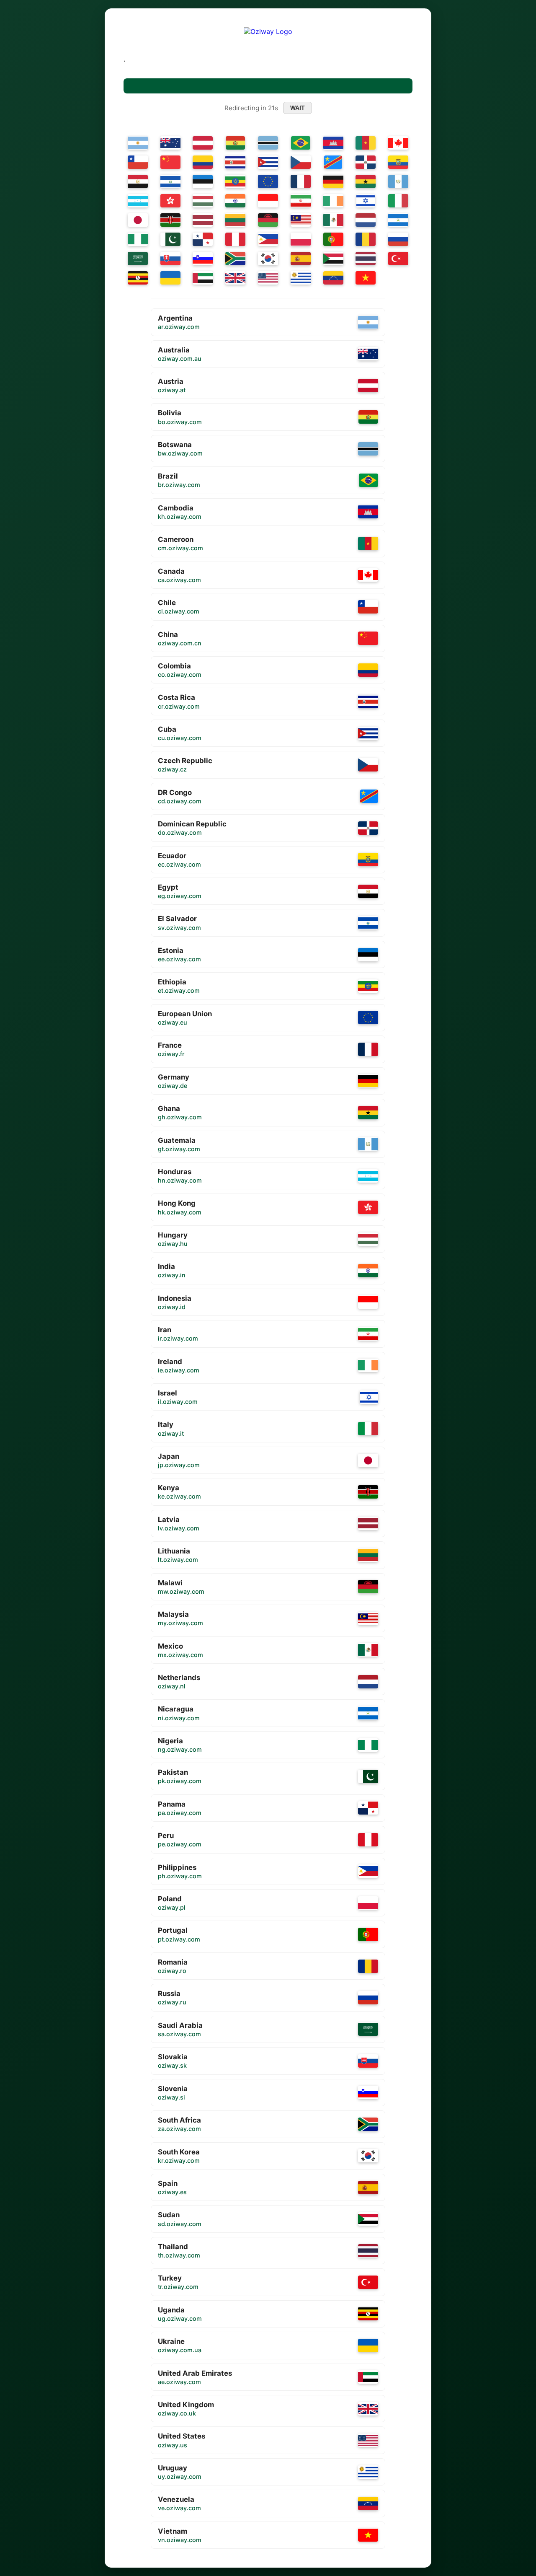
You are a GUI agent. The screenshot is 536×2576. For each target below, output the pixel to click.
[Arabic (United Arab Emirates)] (203, 278)
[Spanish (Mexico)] (333, 220)
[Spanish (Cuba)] (268, 162)
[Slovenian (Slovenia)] (203, 259)
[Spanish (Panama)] (203, 239)
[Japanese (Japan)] (138, 220)
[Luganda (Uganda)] (138, 278)
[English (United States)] (268, 278)
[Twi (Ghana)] (366, 181)
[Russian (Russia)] (398, 239)
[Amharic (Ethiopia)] (235, 181)
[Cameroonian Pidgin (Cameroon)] (366, 143)
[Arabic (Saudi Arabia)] (138, 259)
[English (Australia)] (170, 143)
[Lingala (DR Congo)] (333, 162)
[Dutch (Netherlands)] (366, 220)
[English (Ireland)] (333, 201)
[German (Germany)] (333, 181)
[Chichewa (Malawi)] (268, 220)
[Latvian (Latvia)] (203, 220)
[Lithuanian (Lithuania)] (235, 220)
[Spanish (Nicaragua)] (398, 220)
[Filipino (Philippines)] (268, 239)
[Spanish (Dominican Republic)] (366, 162)
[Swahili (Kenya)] (170, 220)
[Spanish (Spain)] (301, 259)
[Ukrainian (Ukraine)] (170, 278)
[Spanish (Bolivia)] (236, 143)
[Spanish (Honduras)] (138, 201)
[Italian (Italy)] (398, 201)
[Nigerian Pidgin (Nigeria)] (138, 239)
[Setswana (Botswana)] (268, 143)
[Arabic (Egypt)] (138, 181)
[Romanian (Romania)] (366, 239)
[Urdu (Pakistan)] (170, 239)
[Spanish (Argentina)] (138, 143)
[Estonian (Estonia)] (203, 181)
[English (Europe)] (268, 181)
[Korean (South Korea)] (268, 259)
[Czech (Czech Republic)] (301, 162)
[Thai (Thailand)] (366, 259)
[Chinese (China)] (170, 162)
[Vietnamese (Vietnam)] (366, 278)
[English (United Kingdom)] (235, 278)
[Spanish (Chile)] (138, 162)
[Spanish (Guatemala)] (398, 181)
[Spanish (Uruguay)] (301, 278)
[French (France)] (301, 181)
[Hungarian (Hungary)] (203, 201)
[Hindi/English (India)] (235, 201)
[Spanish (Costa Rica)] (235, 162)
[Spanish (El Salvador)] (170, 181)
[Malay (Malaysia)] (301, 220)
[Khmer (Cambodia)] (333, 143)
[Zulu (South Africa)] (235, 259)
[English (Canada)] (398, 143)
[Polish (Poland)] (301, 239)
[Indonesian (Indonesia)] (268, 201)
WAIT (298, 108)
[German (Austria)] (203, 143)
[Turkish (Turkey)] (398, 259)
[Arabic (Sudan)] (333, 259)
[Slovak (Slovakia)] (170, 259)
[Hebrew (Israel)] (366, 201)
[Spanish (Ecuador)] (398, 162)
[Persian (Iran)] (301, 201)
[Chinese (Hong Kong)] (170, 201)
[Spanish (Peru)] (235, 239)
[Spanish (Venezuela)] (333, 278)
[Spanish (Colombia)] (203, 162)
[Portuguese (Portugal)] (333, 239)
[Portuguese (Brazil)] (301, 143)
